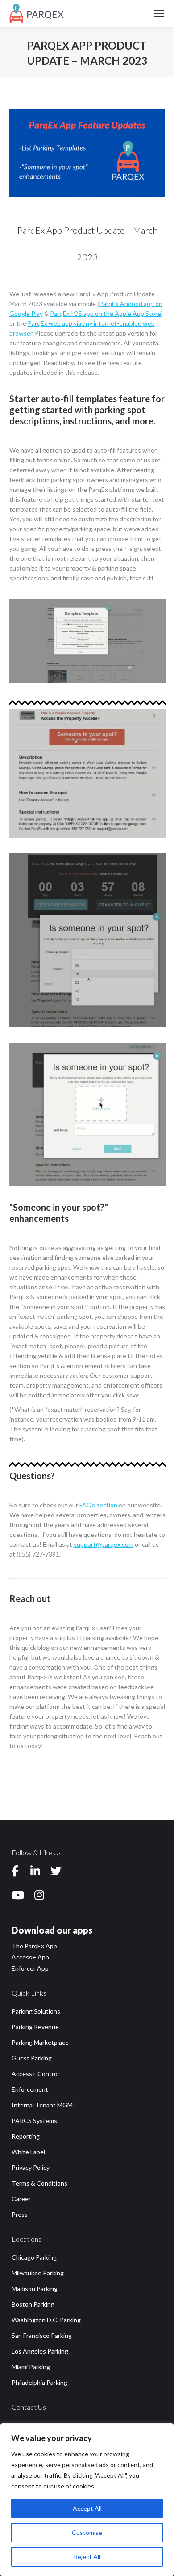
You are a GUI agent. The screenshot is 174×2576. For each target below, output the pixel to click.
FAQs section (98, 1505)
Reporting (26, 2136)
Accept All (87, 2508)
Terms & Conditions (39, 2183)
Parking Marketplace (40, 2042)
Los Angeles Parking (40, 2351)
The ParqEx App (34, 1946)
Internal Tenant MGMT (44, 2105)
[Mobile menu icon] (159, 13)
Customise (87, 2532)
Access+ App (30, 1957)
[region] (87, 2500)
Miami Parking (31, 2367)
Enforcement (30, 2089)
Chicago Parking (34, 2257)
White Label (28, 2152)
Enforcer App (30, 1968)
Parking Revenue (35, 2027)
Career (21, 2199)
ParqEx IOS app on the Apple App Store (106, 313)
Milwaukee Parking (38, 2273)
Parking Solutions (36, 2011)
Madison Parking (35, 2289)
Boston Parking (33, 2304)
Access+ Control (35, 2074)
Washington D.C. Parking (46, 2320)
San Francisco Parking (42, 2335)
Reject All (87, 2557)
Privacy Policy (31, 2167)
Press (20, 2214)
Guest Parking (32, 2058)
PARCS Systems (34, 2121)
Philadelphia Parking (39, 2382)
